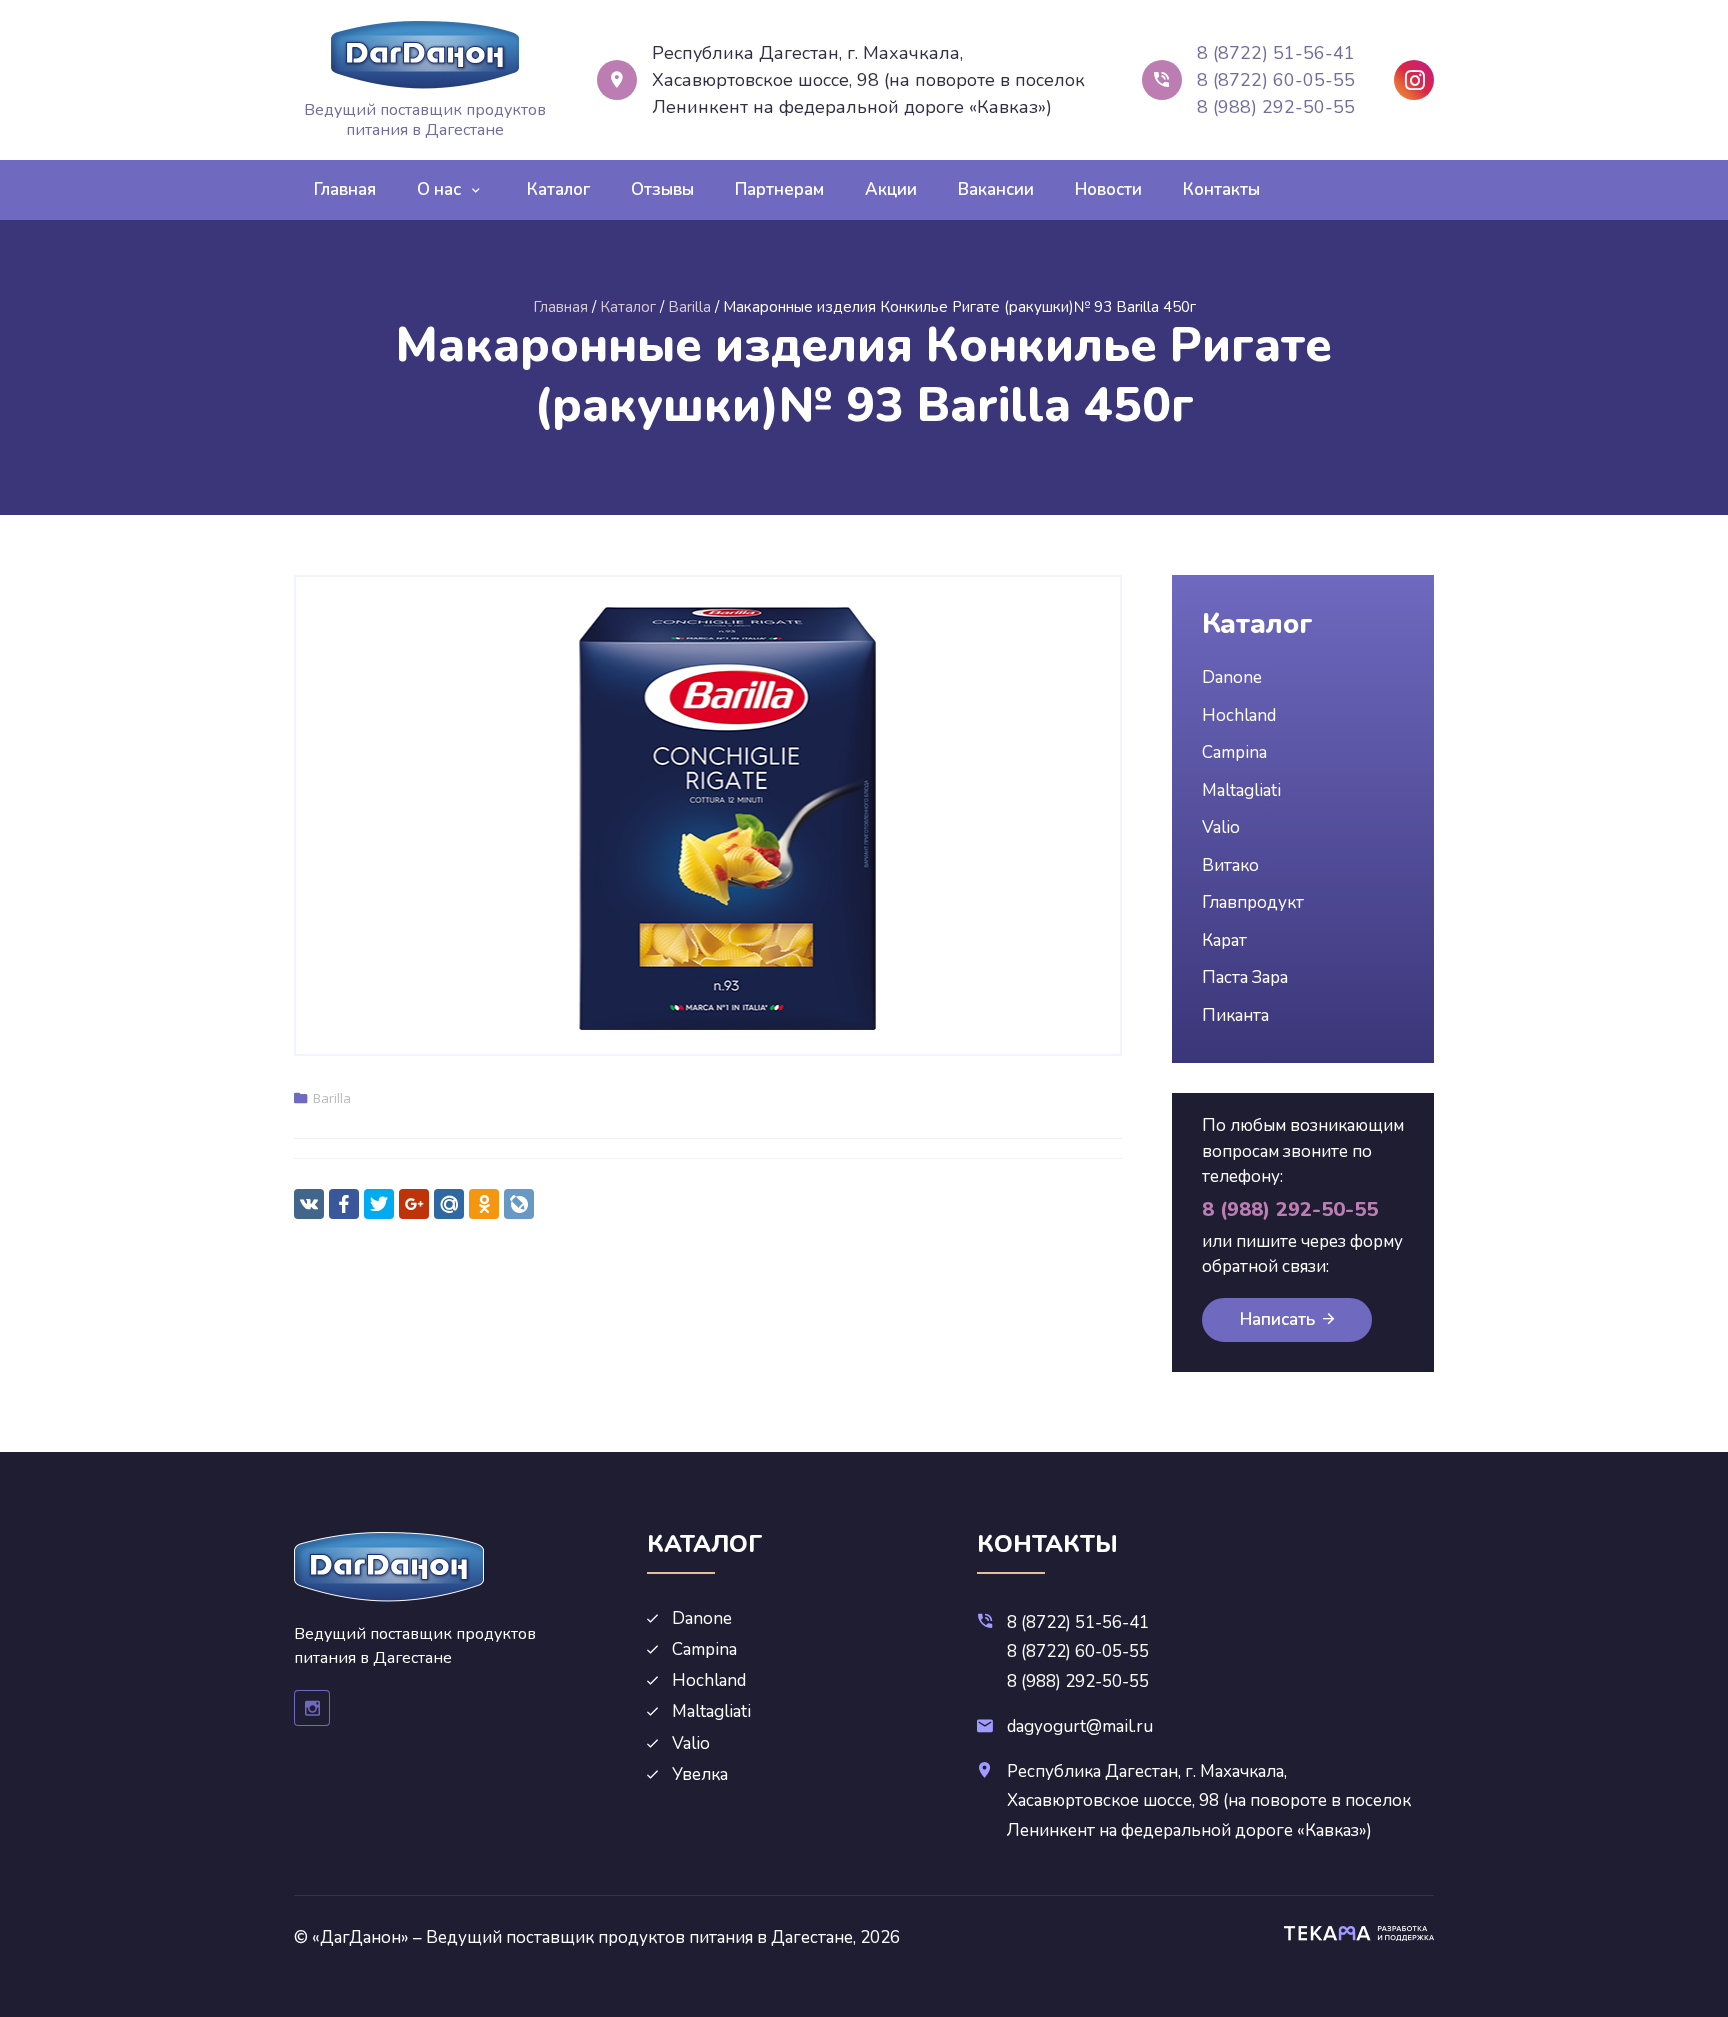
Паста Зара (1245, 977)
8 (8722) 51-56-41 (1276, 53)
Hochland (1239, 715)
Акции (891, 189)
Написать (1277, 1319)
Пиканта (1235, 1015)
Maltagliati (1241, 790)
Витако (1230, 865)
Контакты (1221, 189)
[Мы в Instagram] (1414, 80)
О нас (439, 189)
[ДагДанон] (425, 55)
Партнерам (779, 189)
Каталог (558, 189)
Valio (1221, 827)
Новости (1108, 189)
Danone (1232, 677)
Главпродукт (1253, 902)
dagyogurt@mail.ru (1080, 1726)
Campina (1234, 752)
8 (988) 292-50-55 (1276, 107)
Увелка (700, 1774)
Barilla (332, 1098)
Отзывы (662, 189)
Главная (345, 189)
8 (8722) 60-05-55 (1276, 80)
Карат (1224, 940)
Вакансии (996, 189)
